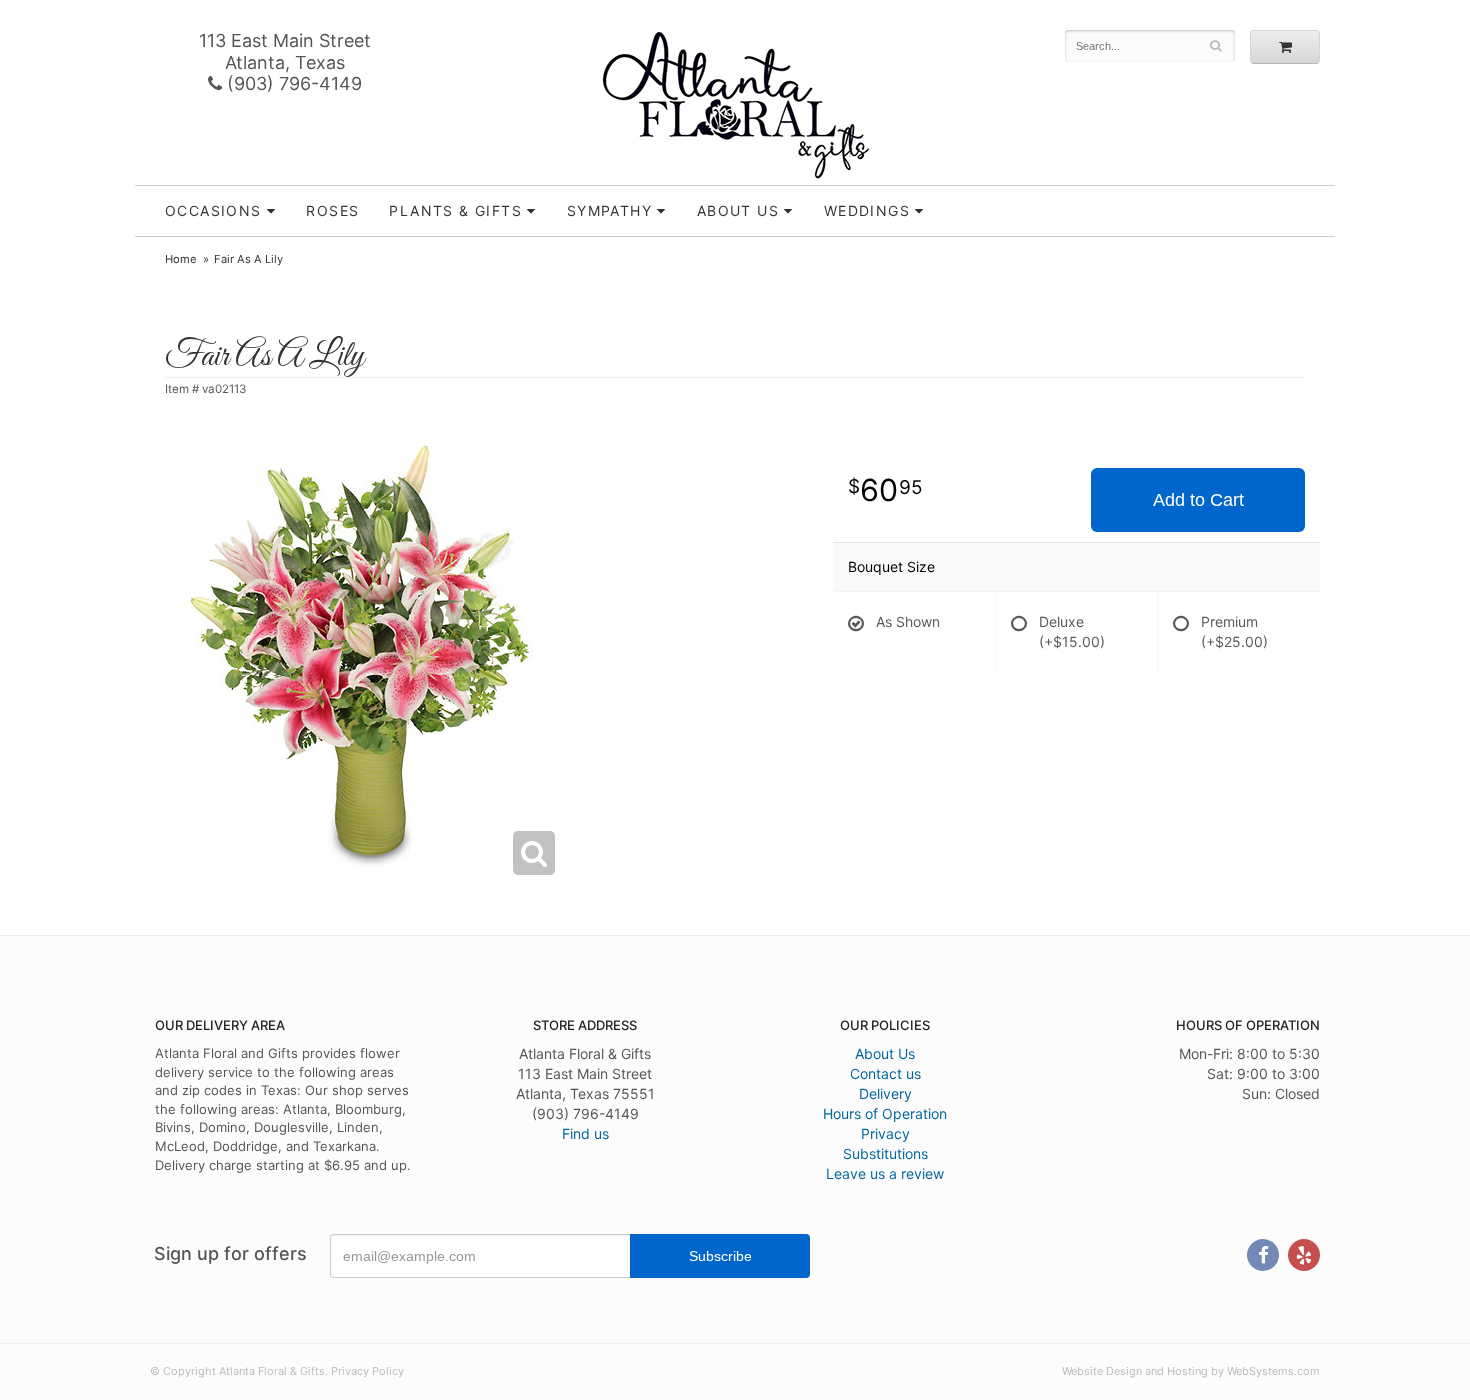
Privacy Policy (367, 1371)
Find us (585, 1133)
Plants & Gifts (455, 210)
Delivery (885, 1093)
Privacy (885, 1133)
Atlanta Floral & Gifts (735, 105)
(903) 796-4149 (292, 83)
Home (181, 259)
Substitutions (885, 1153)
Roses (332, 210)
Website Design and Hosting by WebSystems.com (1191, 1371)
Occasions (213, 210)
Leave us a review (885, 1173)
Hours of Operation (885, 1113)
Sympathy (609, 210)
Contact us (885, 1073)
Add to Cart (1198, 500)
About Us (885, 1053)
